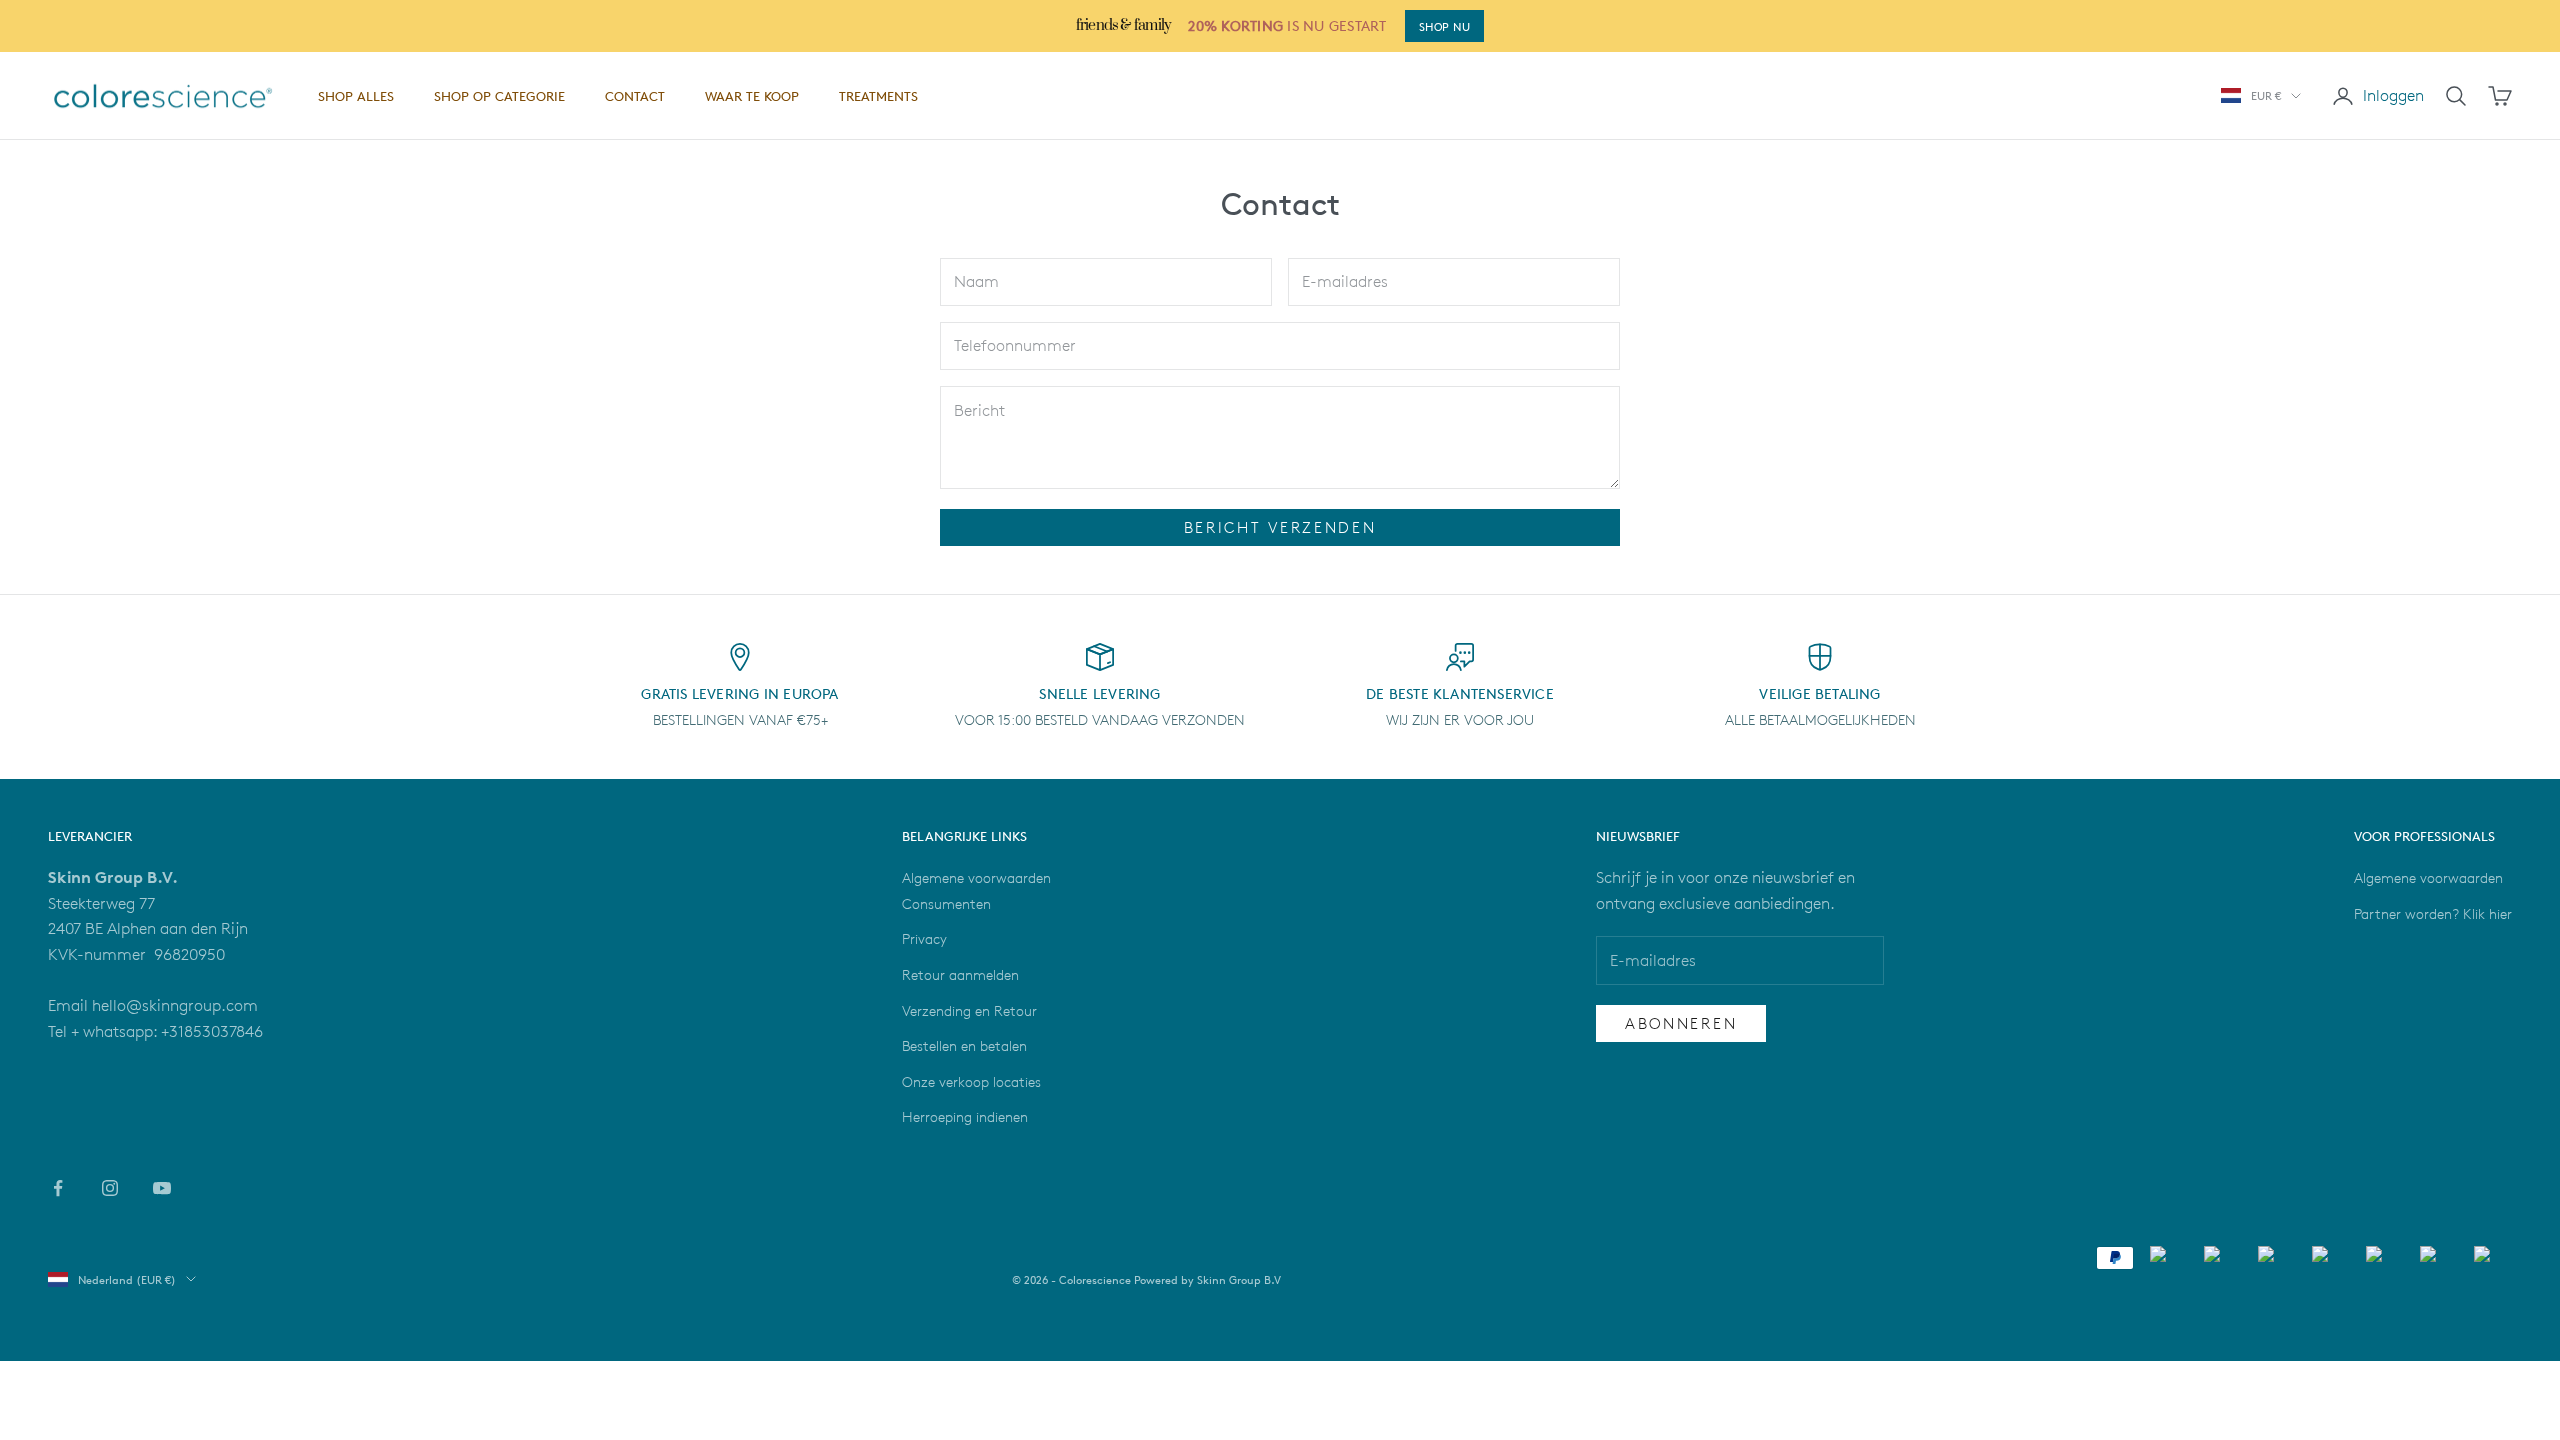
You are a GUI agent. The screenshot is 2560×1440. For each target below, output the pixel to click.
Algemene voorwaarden (2428, 877)
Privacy (924, 938)
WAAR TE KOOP (752, 96)
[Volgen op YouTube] (162, 1188)
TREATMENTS (878, 96)
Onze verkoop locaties (971, 1081)
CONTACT (635, 96)
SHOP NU (1445, 26)
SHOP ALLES (356, 96)
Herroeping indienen (965, 1116)
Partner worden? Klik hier (2433, 913)
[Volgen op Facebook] (58, 1188)
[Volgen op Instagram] (110, 1188)
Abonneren (1681, 1023)
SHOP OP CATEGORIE (499, 96)
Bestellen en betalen (964, 1045)
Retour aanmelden (960, 974)
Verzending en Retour (969, 1010)
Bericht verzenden (1280, 527)
